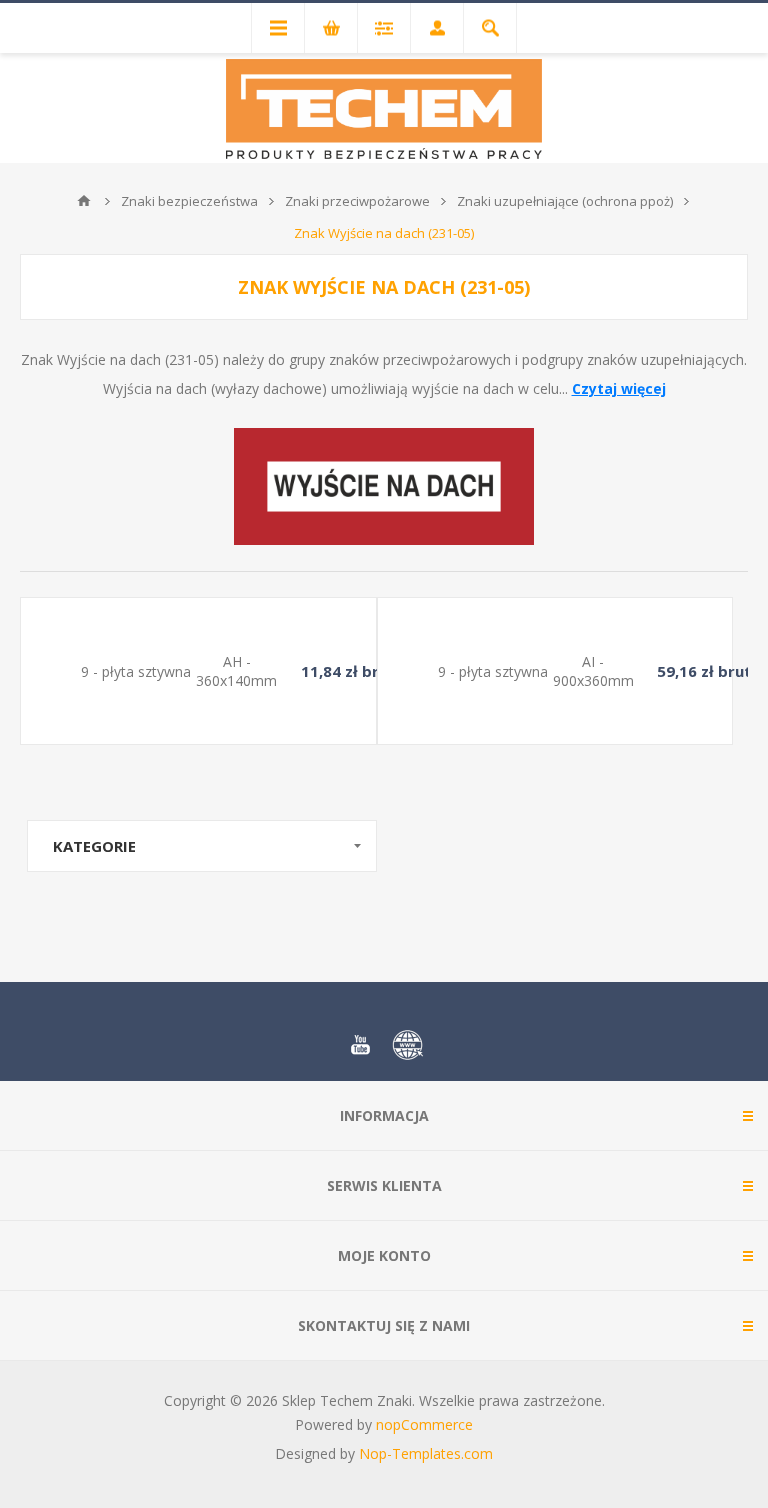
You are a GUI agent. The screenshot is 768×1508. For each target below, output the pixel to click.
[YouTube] (360, 1045)
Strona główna (84, 201)
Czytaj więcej (619, 388)
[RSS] (408, 1045)
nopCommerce (424, 1424)
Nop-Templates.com (426, 1453)
